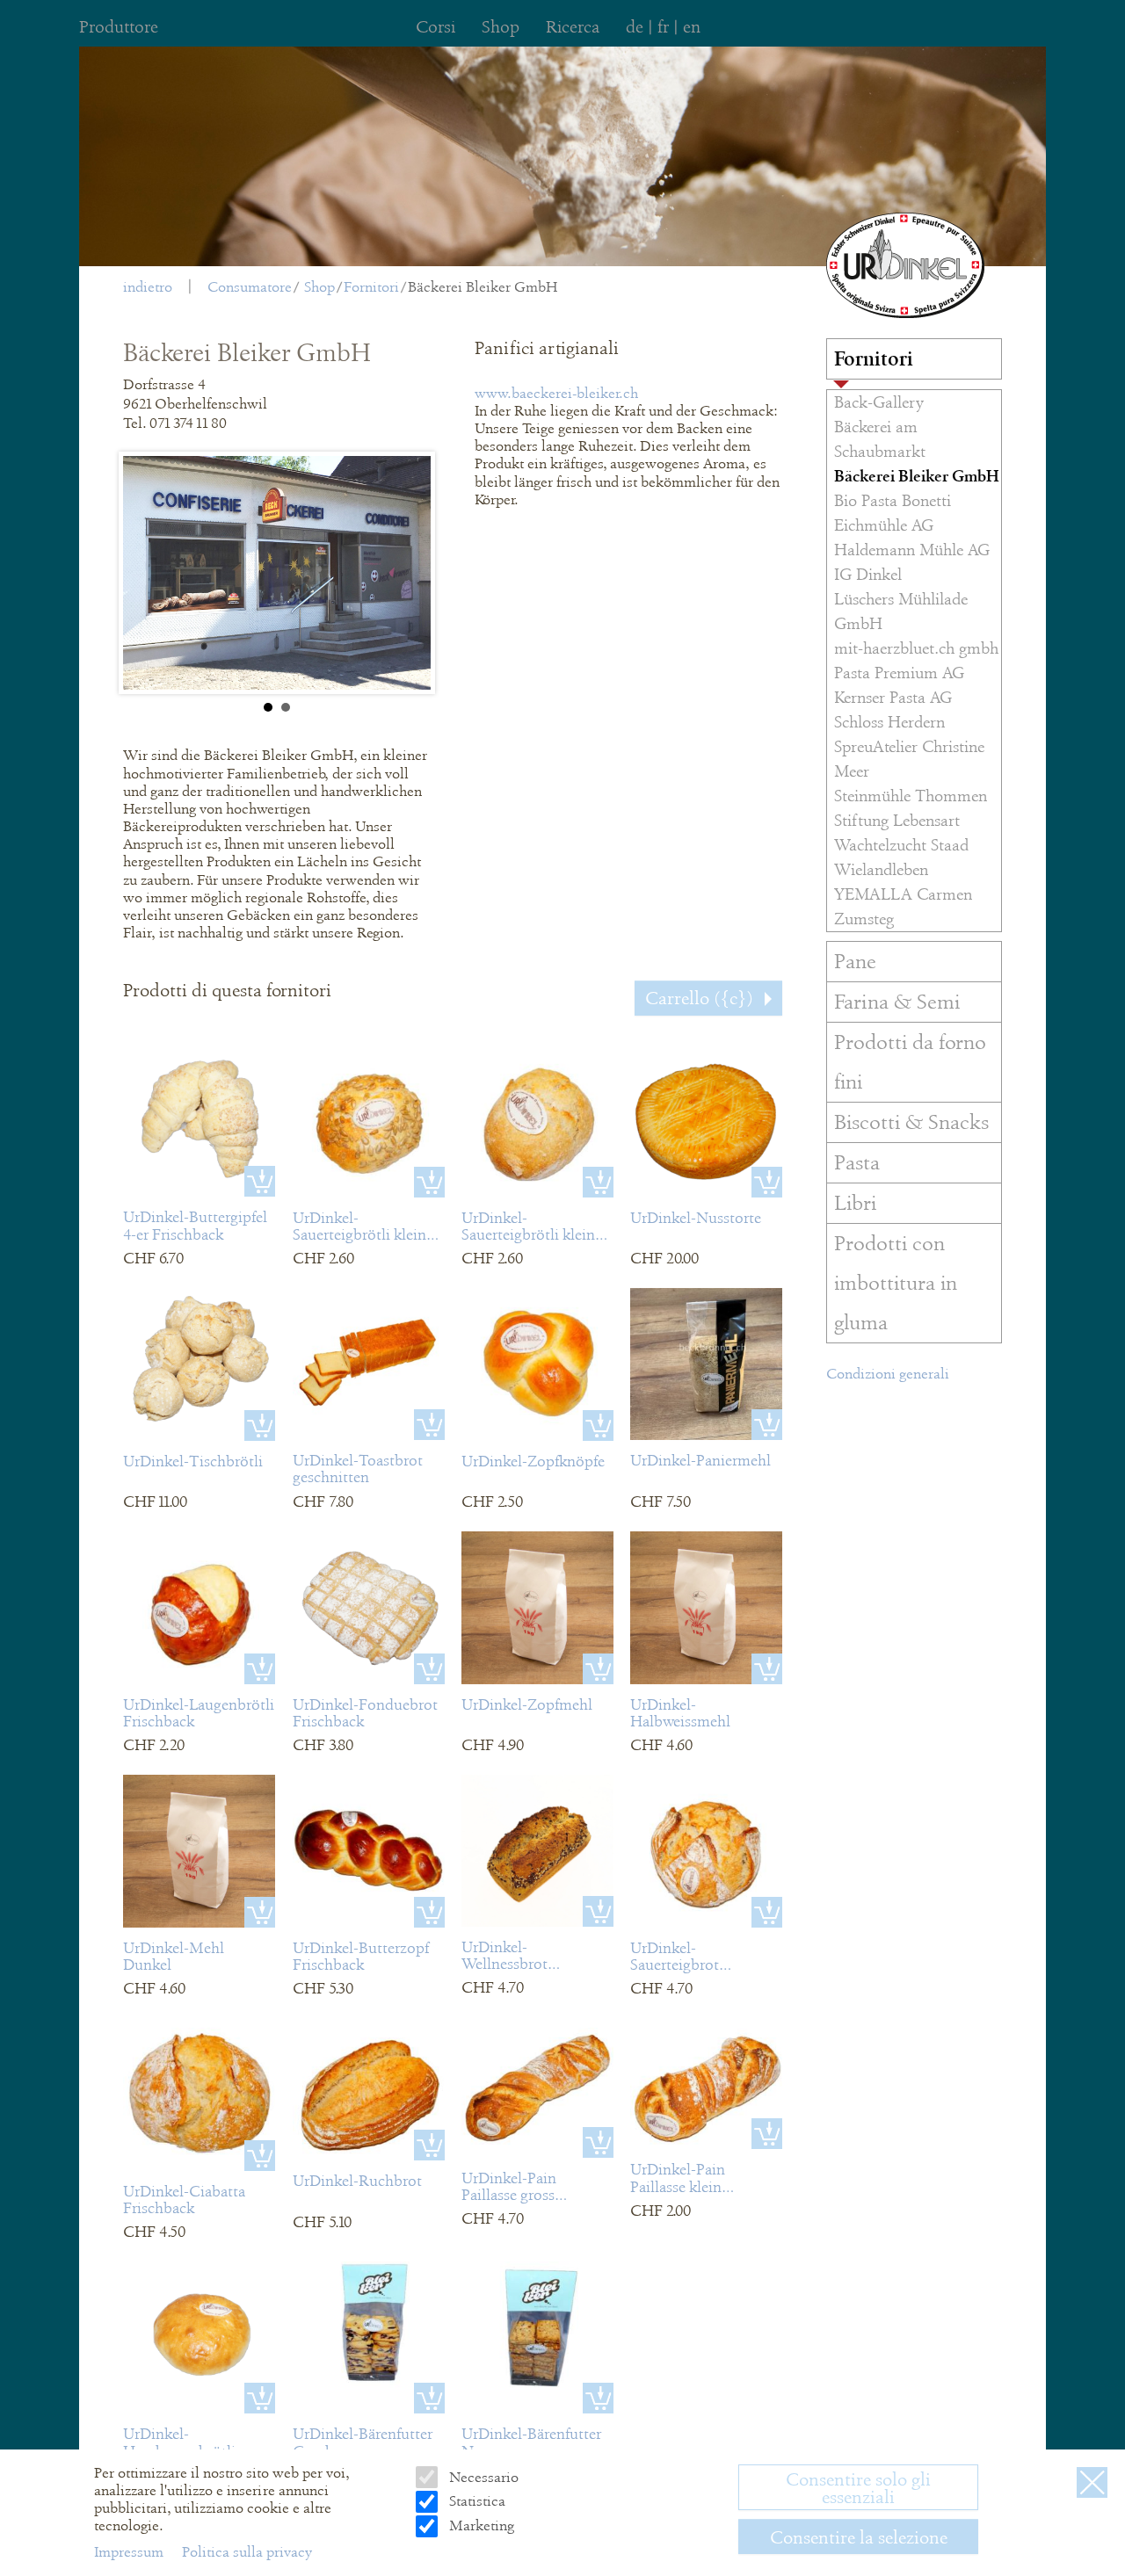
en (692, 27)
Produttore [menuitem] (119, 27)
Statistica (475, 2501)
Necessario (482, 2477)
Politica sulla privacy (247, 2552)
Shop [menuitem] (501, 27)
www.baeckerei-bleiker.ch (556, 393)
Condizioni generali (888, 1374)
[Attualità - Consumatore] (905, 265)
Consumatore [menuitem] (250, 287)
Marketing (479, 2525)
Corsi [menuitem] (435, 27)
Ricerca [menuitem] (573, 27)
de (635, 27)
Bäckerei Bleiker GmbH (483, 287)
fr (663, 27)
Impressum (131, 2552)
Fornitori (371, 287)
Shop (319, 287)
